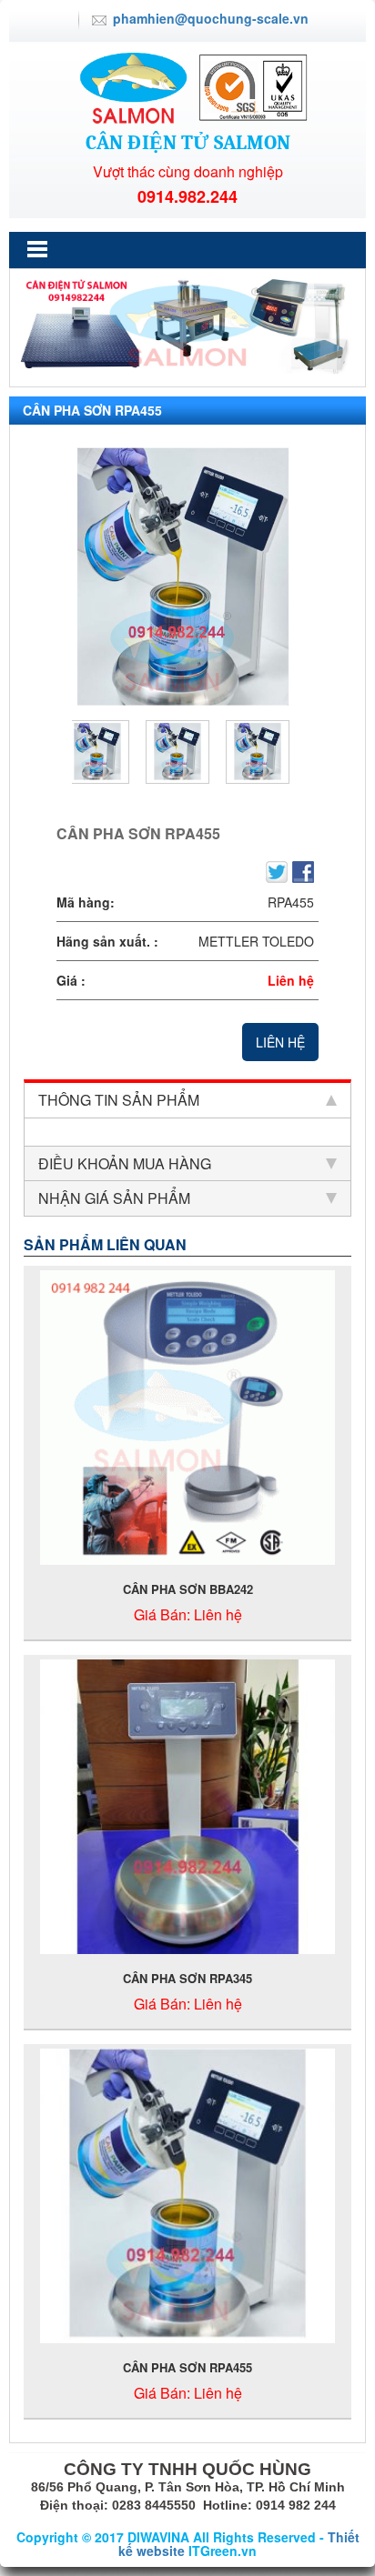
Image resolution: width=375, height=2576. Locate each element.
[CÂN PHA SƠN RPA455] (183, 577)
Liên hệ (280, 1042)
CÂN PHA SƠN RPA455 (187, 2367)
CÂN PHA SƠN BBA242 (188, 1589)
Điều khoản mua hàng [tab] (125, 1163)
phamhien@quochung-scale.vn (211, 18)
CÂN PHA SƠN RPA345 (187, 1978)
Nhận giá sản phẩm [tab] (114, 1198)
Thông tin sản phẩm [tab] (119, 1100)
